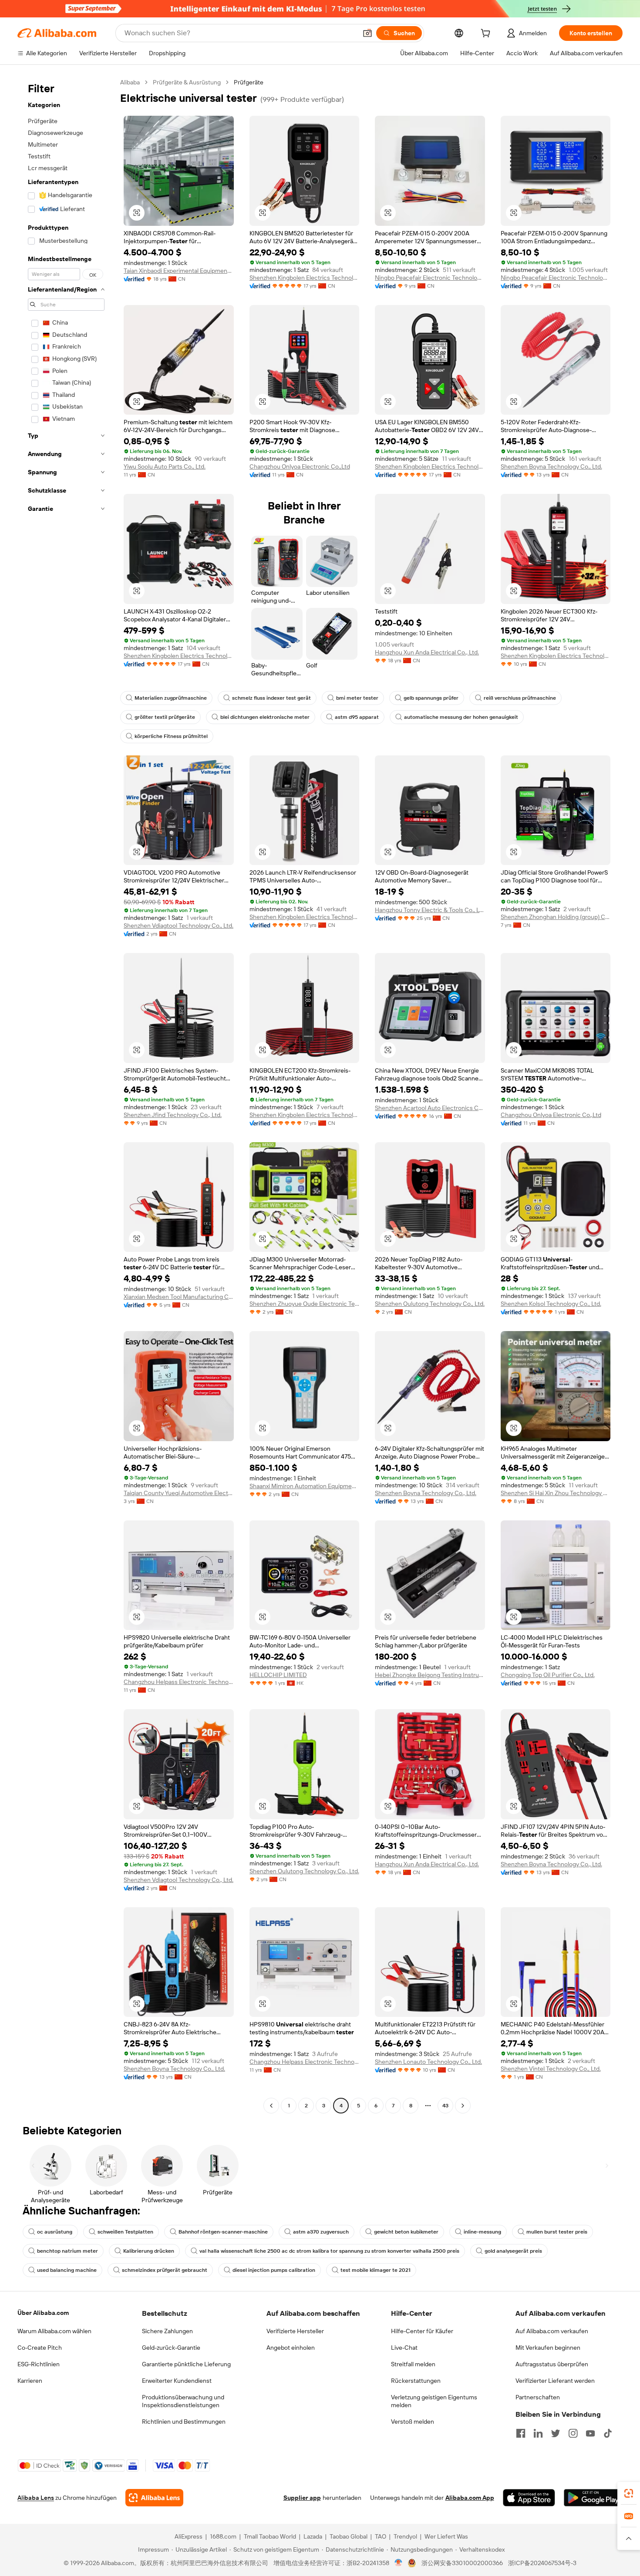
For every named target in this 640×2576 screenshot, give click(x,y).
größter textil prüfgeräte (165, 717)
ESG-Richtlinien (39, 2364)
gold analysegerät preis (513, 2251)
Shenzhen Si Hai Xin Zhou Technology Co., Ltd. (556, 1493)
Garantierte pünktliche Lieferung (186, 2364)
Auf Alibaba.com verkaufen (552, 2331)
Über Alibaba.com (43, 2313)
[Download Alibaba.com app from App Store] (529, 2498)
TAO (381, 2536)
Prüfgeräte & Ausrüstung (187, 82)
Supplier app (302, 2498)
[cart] (487, 34)
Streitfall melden (413, 2364)
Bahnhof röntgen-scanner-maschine (223, 2232)
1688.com (223, 2536)
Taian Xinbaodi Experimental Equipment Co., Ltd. (179, 271)
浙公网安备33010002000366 (462, 2563)
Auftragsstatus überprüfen (552, 2364)
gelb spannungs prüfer (431, 698)
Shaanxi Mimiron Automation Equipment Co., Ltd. (305, 1486)
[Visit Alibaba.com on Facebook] (521, 2433)
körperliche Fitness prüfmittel (171, 736)
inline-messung (482, 2232)
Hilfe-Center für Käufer (422, 2331)
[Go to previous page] (271, 2106)
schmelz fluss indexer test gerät (271, 698)
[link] (629, 2493)
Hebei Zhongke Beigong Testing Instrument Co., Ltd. (430, 1675)
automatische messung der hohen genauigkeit (461, 717)
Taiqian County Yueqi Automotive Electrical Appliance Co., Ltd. (179, 1493)
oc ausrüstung (55, 2232)
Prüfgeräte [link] (249, 82)
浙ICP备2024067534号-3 (542, 2563)
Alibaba (130, 82)
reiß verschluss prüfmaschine (520, 698)
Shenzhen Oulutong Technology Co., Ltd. (430, 1304)
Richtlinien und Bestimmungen (184, 2422)
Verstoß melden (413, 2422)
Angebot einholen (291, 2348)
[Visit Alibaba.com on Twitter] (556, 2433)
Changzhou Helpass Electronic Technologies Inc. (179, 1682)
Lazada (313, 2536)
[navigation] (66, 1095)
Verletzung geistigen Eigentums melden (434, 2401)
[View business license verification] (399, 2563)
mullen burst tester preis (557, 2232)
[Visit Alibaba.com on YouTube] (590, 2433)
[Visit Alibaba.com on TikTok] (608, 2433)
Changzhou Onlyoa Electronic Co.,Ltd (300, 466)
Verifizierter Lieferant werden (555, 2381)
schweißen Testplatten (125, 2232)
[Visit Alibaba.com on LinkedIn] (538, 2433)
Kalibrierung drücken (149, 2251)
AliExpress (189, 2536)
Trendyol (405, 2536)
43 (445, 2106)
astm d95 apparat (357, 717)
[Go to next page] (463, 2106)
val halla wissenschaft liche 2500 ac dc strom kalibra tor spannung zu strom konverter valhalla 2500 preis (329, 2251)
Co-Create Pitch (40, 2348)
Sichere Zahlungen (167, 2331)
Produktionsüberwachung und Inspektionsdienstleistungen (183, 2401)
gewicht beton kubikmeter (406, 2232)
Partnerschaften (538, 2397)
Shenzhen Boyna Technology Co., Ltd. (551, 466)
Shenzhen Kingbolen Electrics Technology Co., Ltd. (305, 278)
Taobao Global (349, 2536)
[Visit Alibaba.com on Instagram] (573, 2433)
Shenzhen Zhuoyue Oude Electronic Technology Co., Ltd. (305, 1304)
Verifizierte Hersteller (295, 2331)
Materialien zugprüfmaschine (171, 698)
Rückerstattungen (416, 2381)
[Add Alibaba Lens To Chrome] (154, 2498)
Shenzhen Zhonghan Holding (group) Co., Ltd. (556, 917)
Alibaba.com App (470, 2498)
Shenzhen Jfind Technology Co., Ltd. (173, 1115)
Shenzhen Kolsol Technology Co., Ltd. (551, 1304)
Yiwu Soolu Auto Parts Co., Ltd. (165, 466)
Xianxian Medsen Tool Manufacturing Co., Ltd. (179, 1297)
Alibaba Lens (36, 2498)
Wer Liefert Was (446, 2536)
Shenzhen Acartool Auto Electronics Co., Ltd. (430, 1108)
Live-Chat (404, 2348)
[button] (367, 33)
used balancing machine (67, 2270)
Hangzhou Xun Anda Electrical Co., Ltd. (427, 652)
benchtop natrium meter (67, 2251)
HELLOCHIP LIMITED (278, 1675)
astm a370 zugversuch (321, 2232)
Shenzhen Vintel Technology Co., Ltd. (551, 2069)
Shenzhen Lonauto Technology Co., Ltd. (428, 2062)
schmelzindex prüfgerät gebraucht (165, 2270)
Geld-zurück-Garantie (171, 2348)
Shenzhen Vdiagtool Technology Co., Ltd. (179, 926)
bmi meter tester (357, 698)
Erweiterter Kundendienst (177, 2381)
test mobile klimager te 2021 (376, 2270)
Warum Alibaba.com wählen (54, 2331)
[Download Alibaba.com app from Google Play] (593, 2498)
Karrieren (30, 2381)
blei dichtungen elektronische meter (265, 717)
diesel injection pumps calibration (274, 2270)
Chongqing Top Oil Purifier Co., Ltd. (548, 1675)
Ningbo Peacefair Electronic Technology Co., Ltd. (430, 278)
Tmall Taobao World (270, 2536)
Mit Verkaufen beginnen (548, 2348)
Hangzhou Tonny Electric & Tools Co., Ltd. (430, 910)
